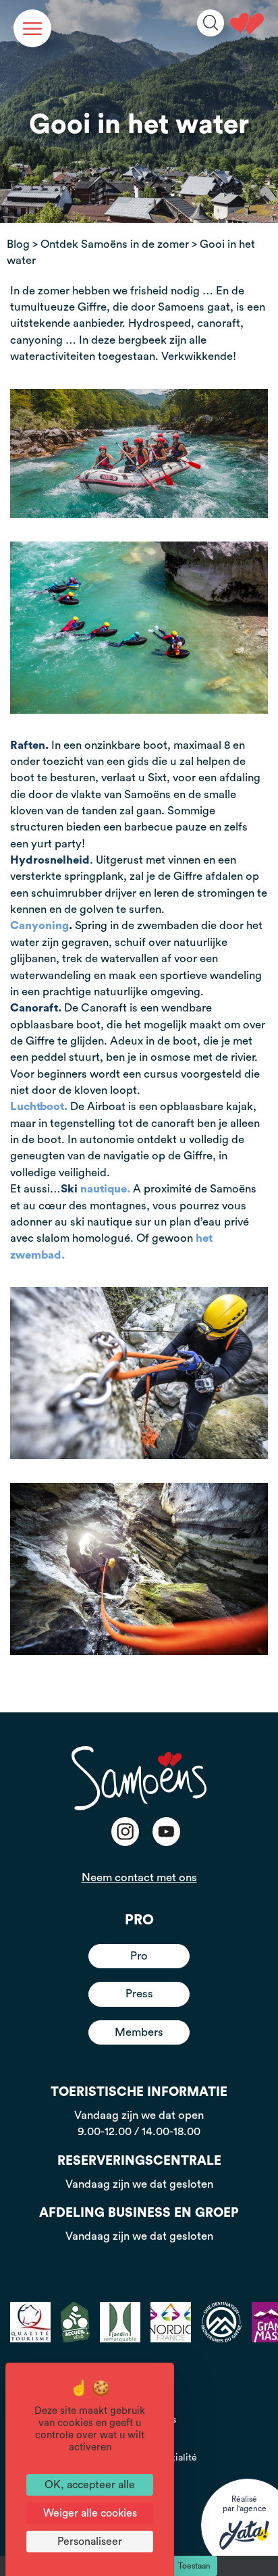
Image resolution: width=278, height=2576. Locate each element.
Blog (18, 244)
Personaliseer (90, 2542)
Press (139, 1994)
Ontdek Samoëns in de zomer (115, 244)
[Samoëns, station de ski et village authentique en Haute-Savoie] (247, 24)
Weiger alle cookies (90, 2513)
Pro (139, 1956)
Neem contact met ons (139, 1877)
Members (139, 2032)
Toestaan (194, 2566)
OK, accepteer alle (90, 2485)
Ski (94, 1189)
